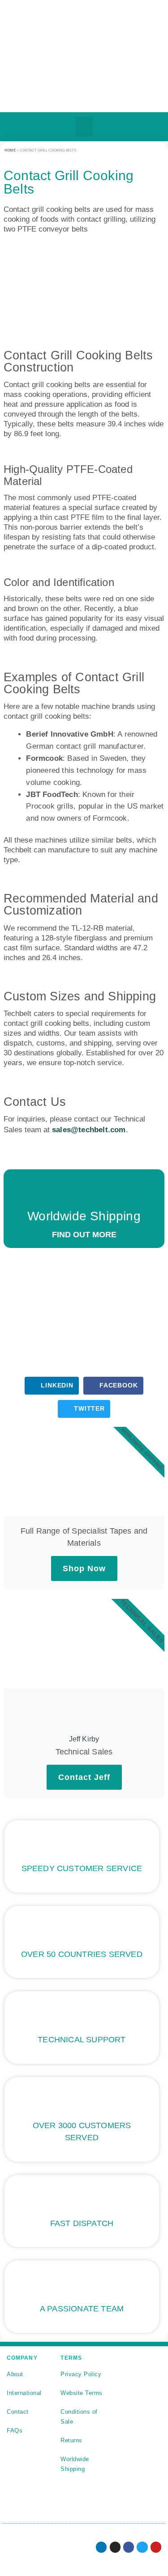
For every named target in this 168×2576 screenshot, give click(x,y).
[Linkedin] (101, 2547)
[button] (84, 127)
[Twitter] (142, 2547)
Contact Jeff (84, 1777)
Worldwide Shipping (84, 1216)
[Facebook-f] (129, 2547)
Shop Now (84, 1568)
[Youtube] (156, 2547)
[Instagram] (115, 2547)
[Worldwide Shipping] (84, 1192)
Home (10, 150)
